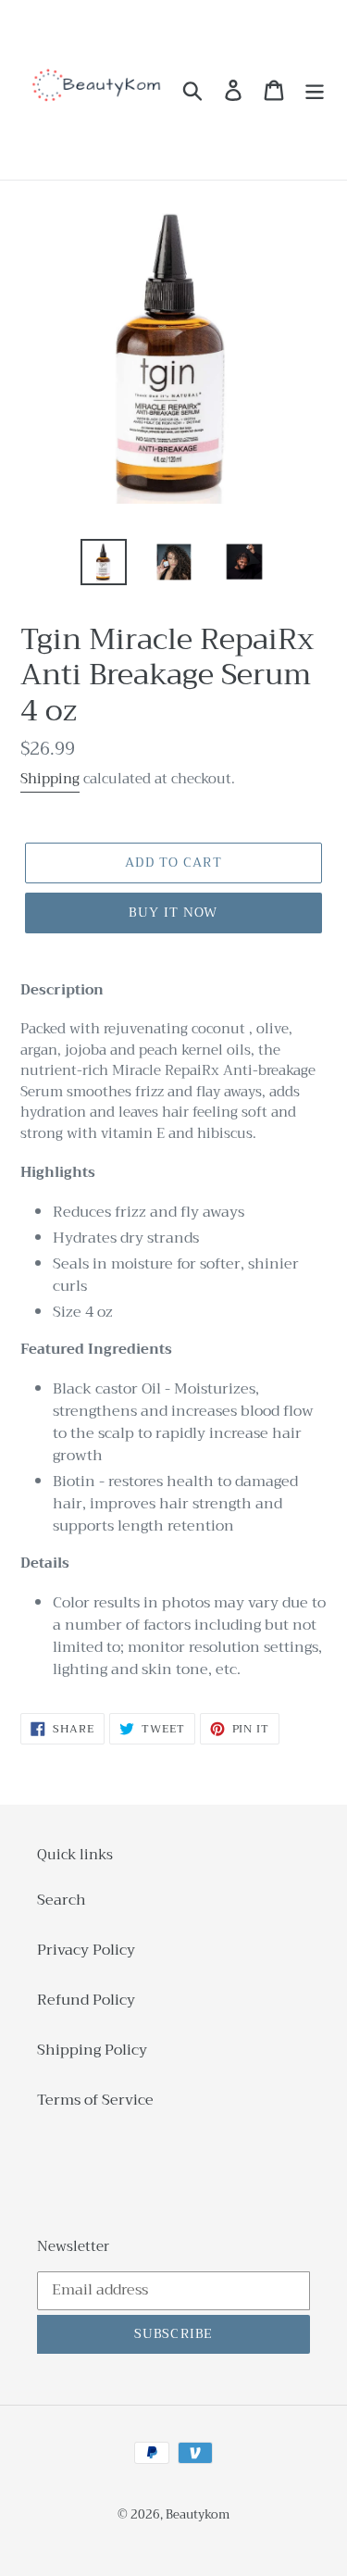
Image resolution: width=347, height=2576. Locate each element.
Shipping (50, 779)
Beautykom (198, 2514)
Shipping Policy (92, 2050)
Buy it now (173, 912)
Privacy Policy (86, 1950)
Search (62, 1900)
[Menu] (315, 90)
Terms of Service (95, 2100)
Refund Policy (86, 2000)
